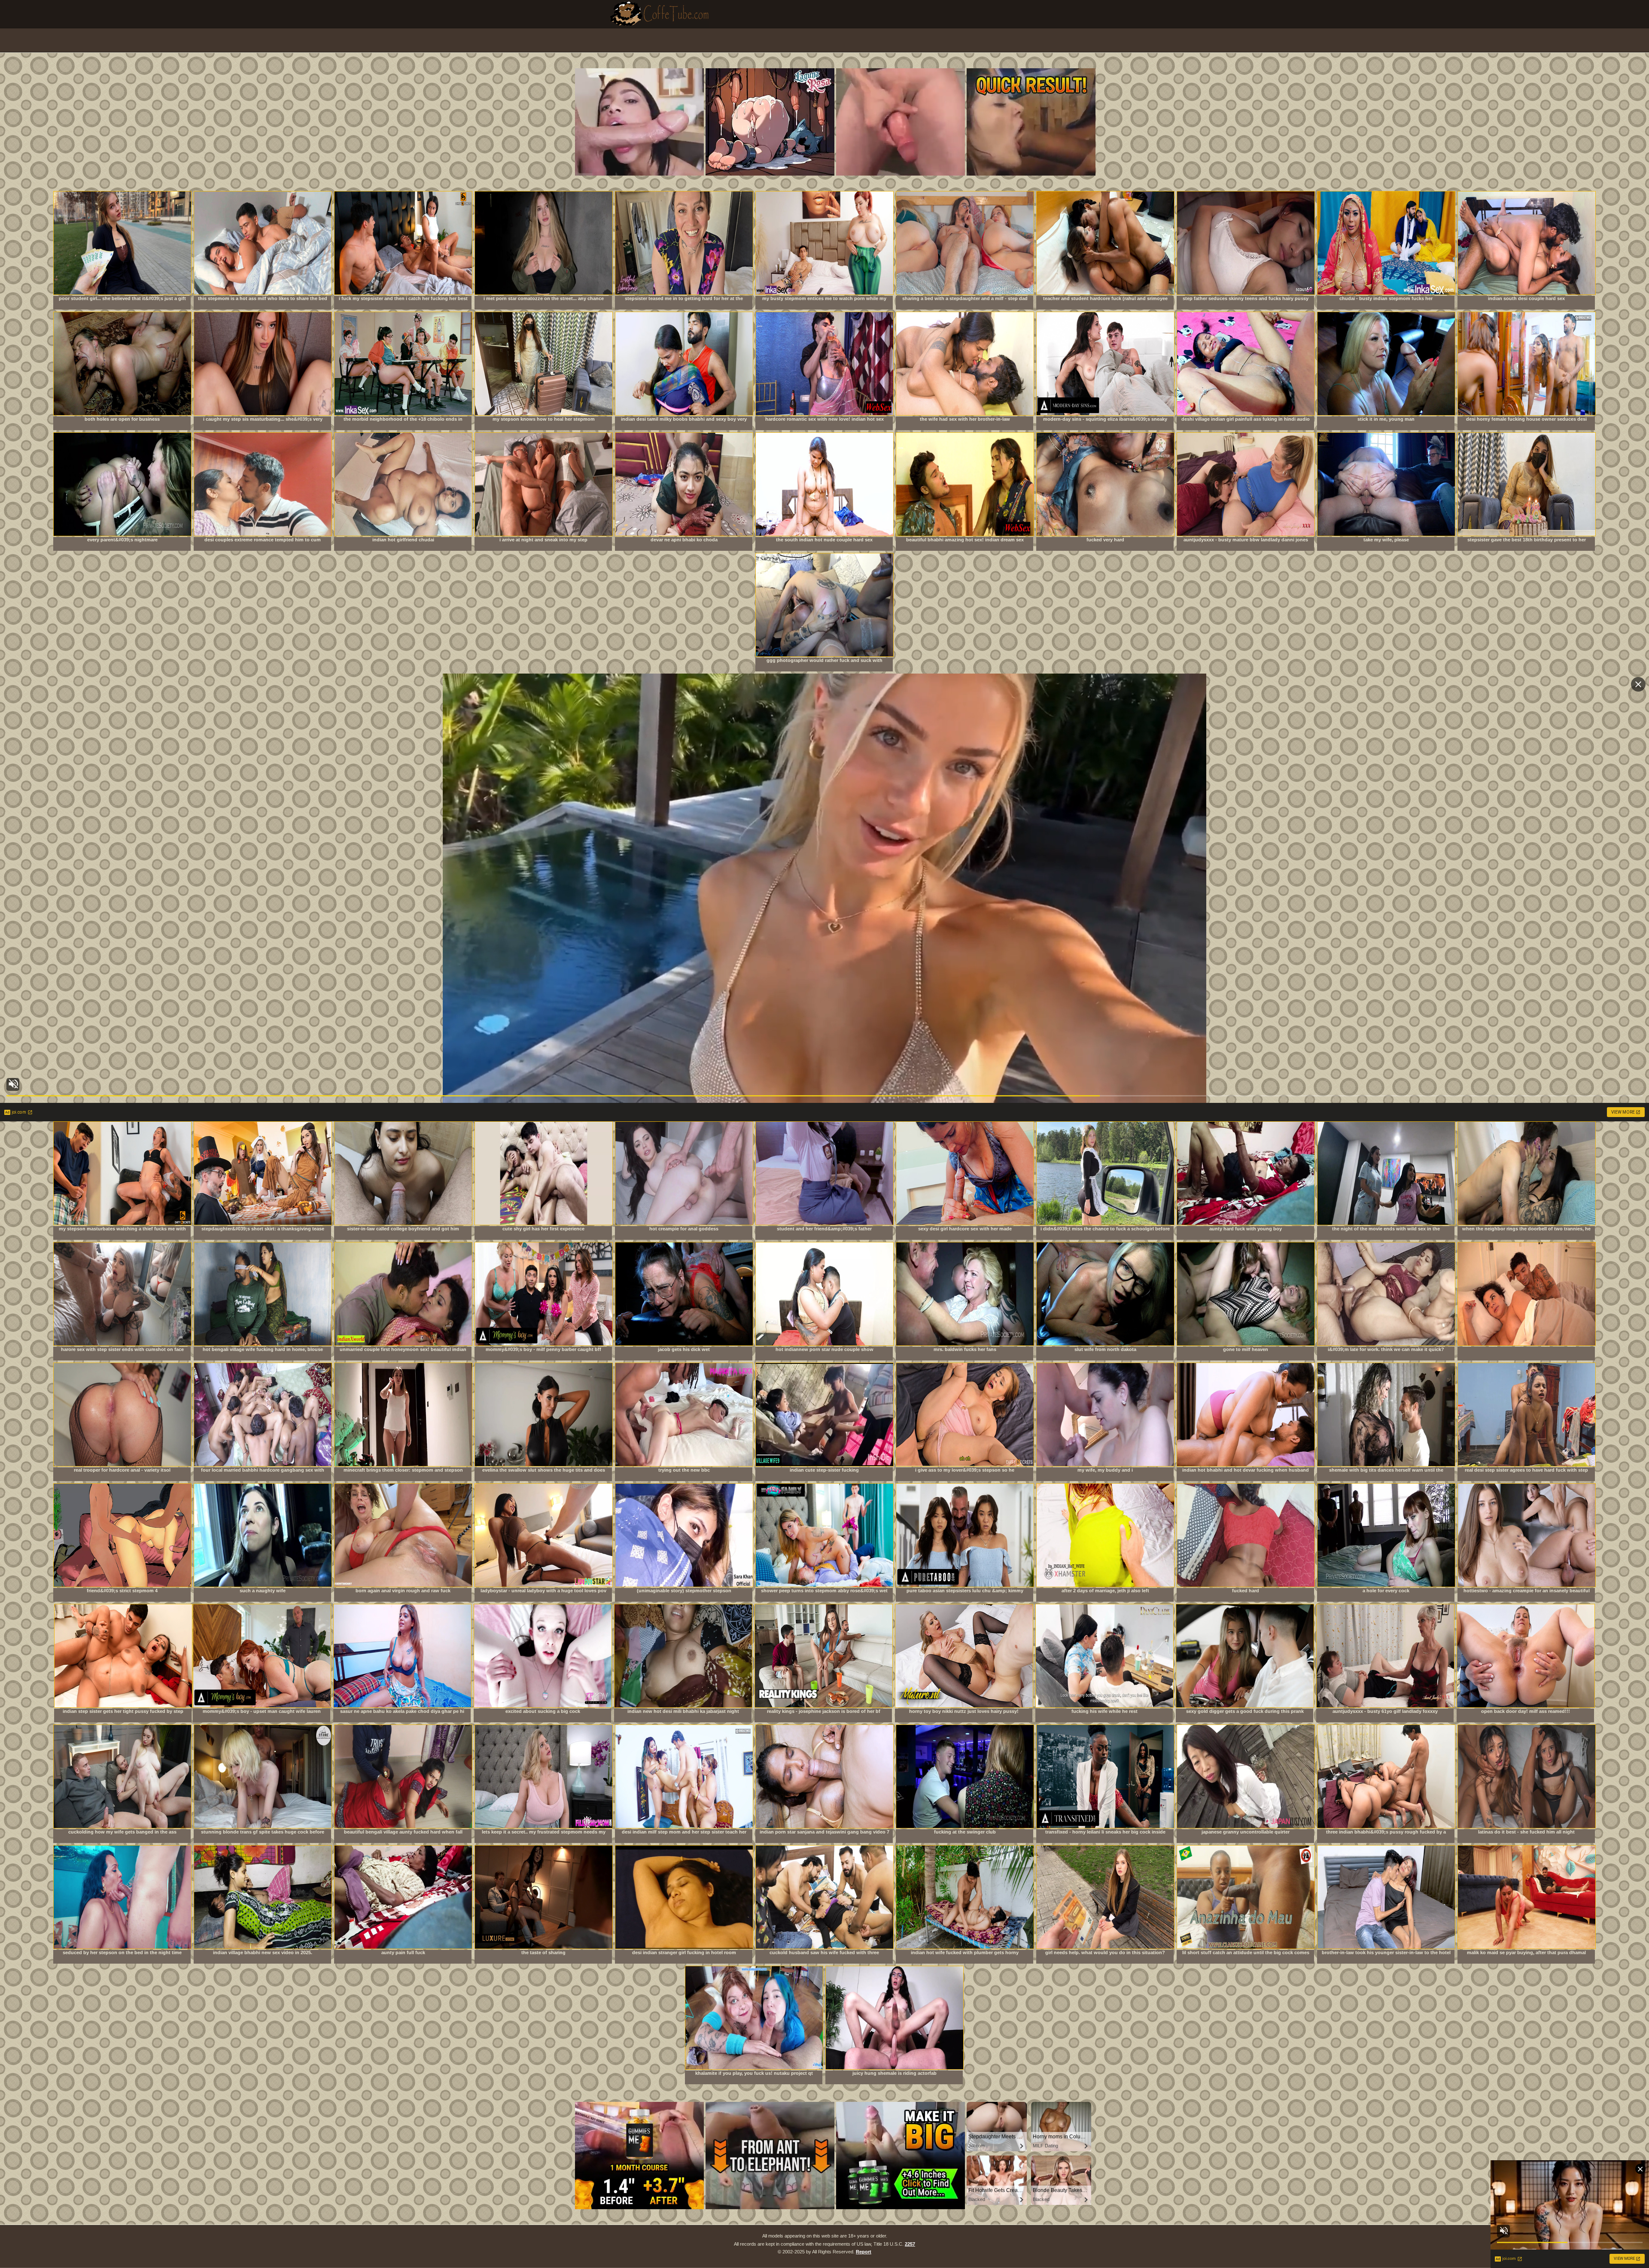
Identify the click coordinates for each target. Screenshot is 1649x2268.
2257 (910, 2244)
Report (864, 2252)
